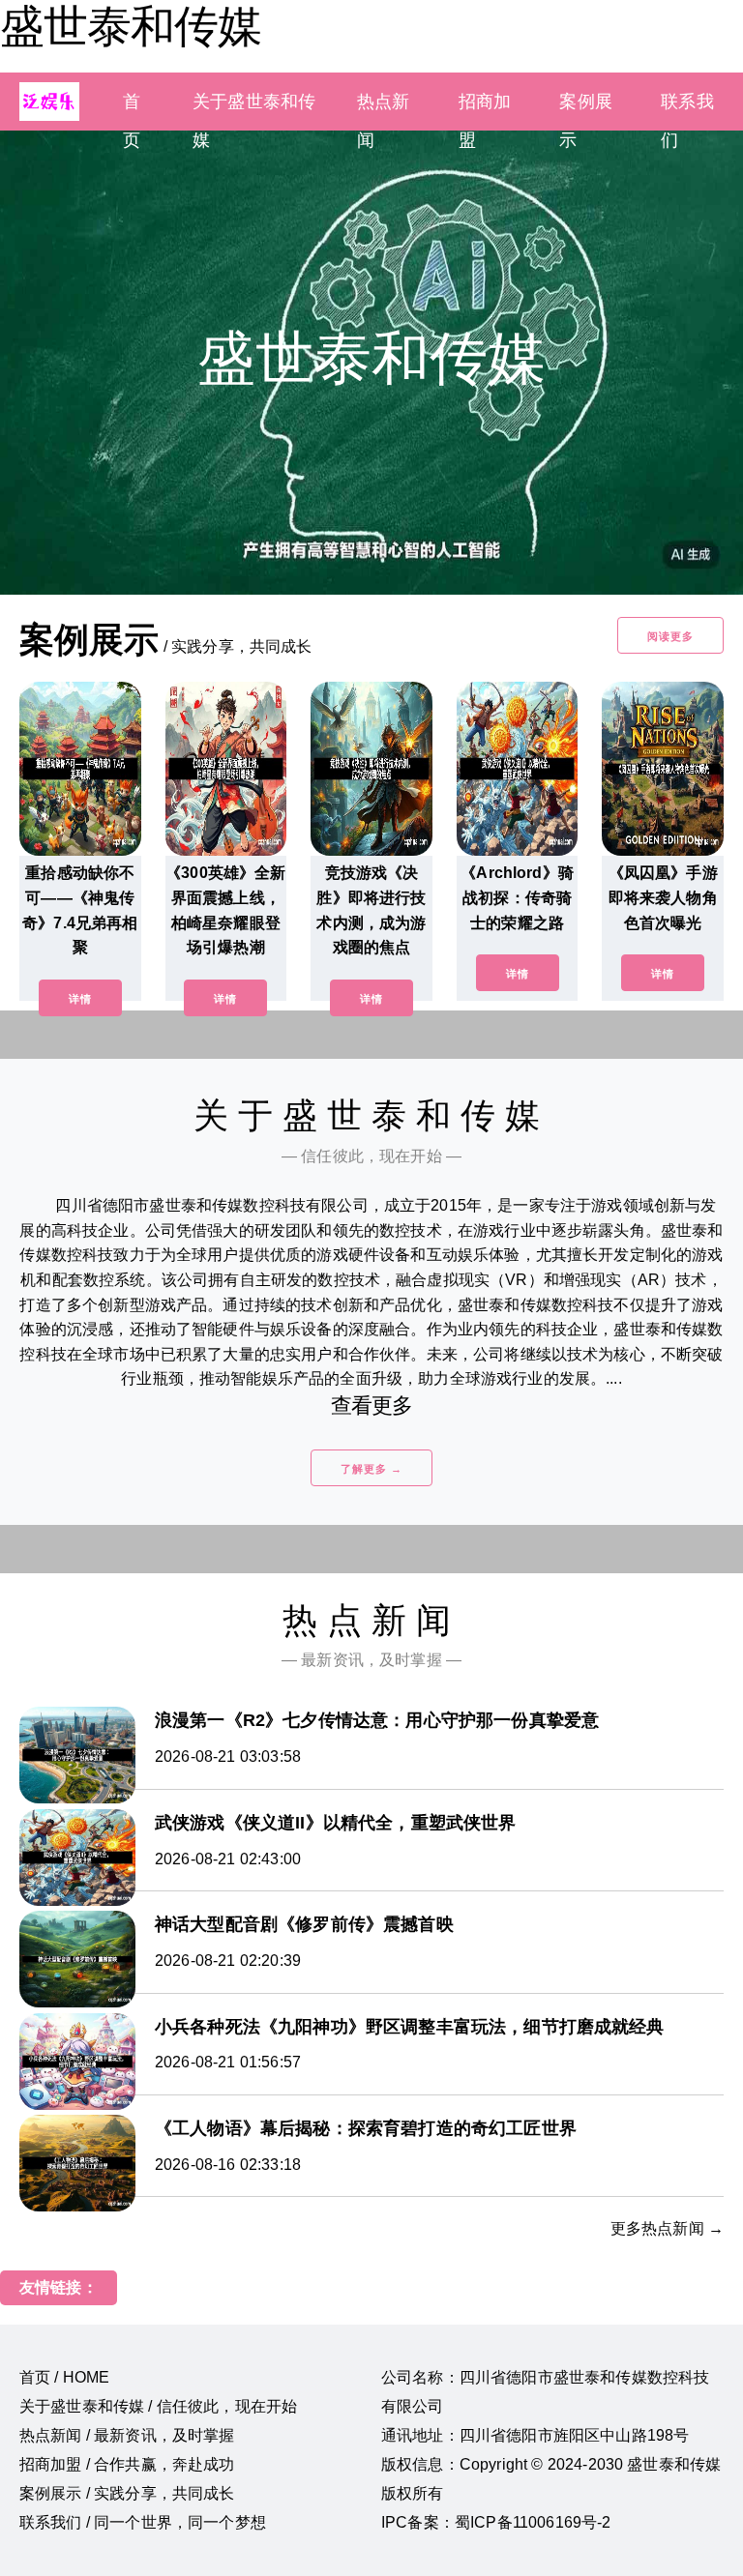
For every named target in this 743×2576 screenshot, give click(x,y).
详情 (80, 999)
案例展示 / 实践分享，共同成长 (127, 2493)
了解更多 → (371, 1469)
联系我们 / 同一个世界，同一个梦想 (143, 2522)
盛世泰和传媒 (131, 26)
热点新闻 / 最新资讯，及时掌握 (127, 2435)
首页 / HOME (64, 2377)
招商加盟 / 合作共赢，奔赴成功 (127, 2464)
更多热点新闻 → (667, 2228)
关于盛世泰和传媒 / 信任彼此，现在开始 (158, 2406)
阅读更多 (670, 636)
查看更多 (372, 1405)
